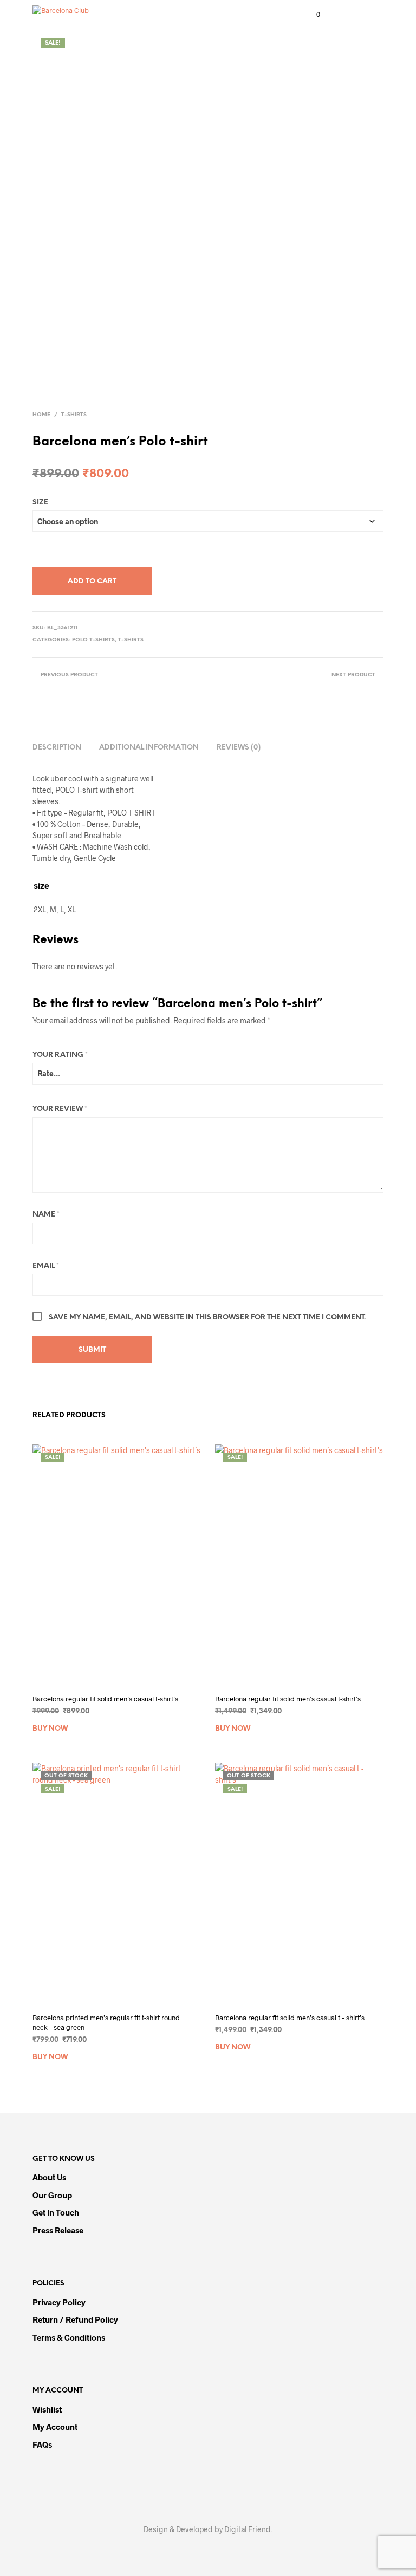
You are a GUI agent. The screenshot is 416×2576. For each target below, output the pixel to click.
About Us (49, 2177)
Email (46, 1266)
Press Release (58, 2230)
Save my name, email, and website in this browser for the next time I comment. (207, 1317)
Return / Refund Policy (75, 2319)
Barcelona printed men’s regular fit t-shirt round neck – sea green (106, 2022)
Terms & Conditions (69, 2337)
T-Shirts (74, 415)
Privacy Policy (59, 2302)
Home (41, 415)
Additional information (149, 748)
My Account (55, 2427)
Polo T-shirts (93, 640)
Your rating (60, 1055)
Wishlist (47, 2409)
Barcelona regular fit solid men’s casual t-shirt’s (105, 1699)
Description (57, 748)
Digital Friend (248, 2529)
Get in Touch (56, 2212)
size (40, 502)
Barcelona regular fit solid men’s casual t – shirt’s (290, 2018)
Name (46, 1215)
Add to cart (92, 581)
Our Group (52, 2195)
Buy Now (50, 1729)
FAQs (42, 2444)
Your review (60, 1109)
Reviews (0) (239, 748)
